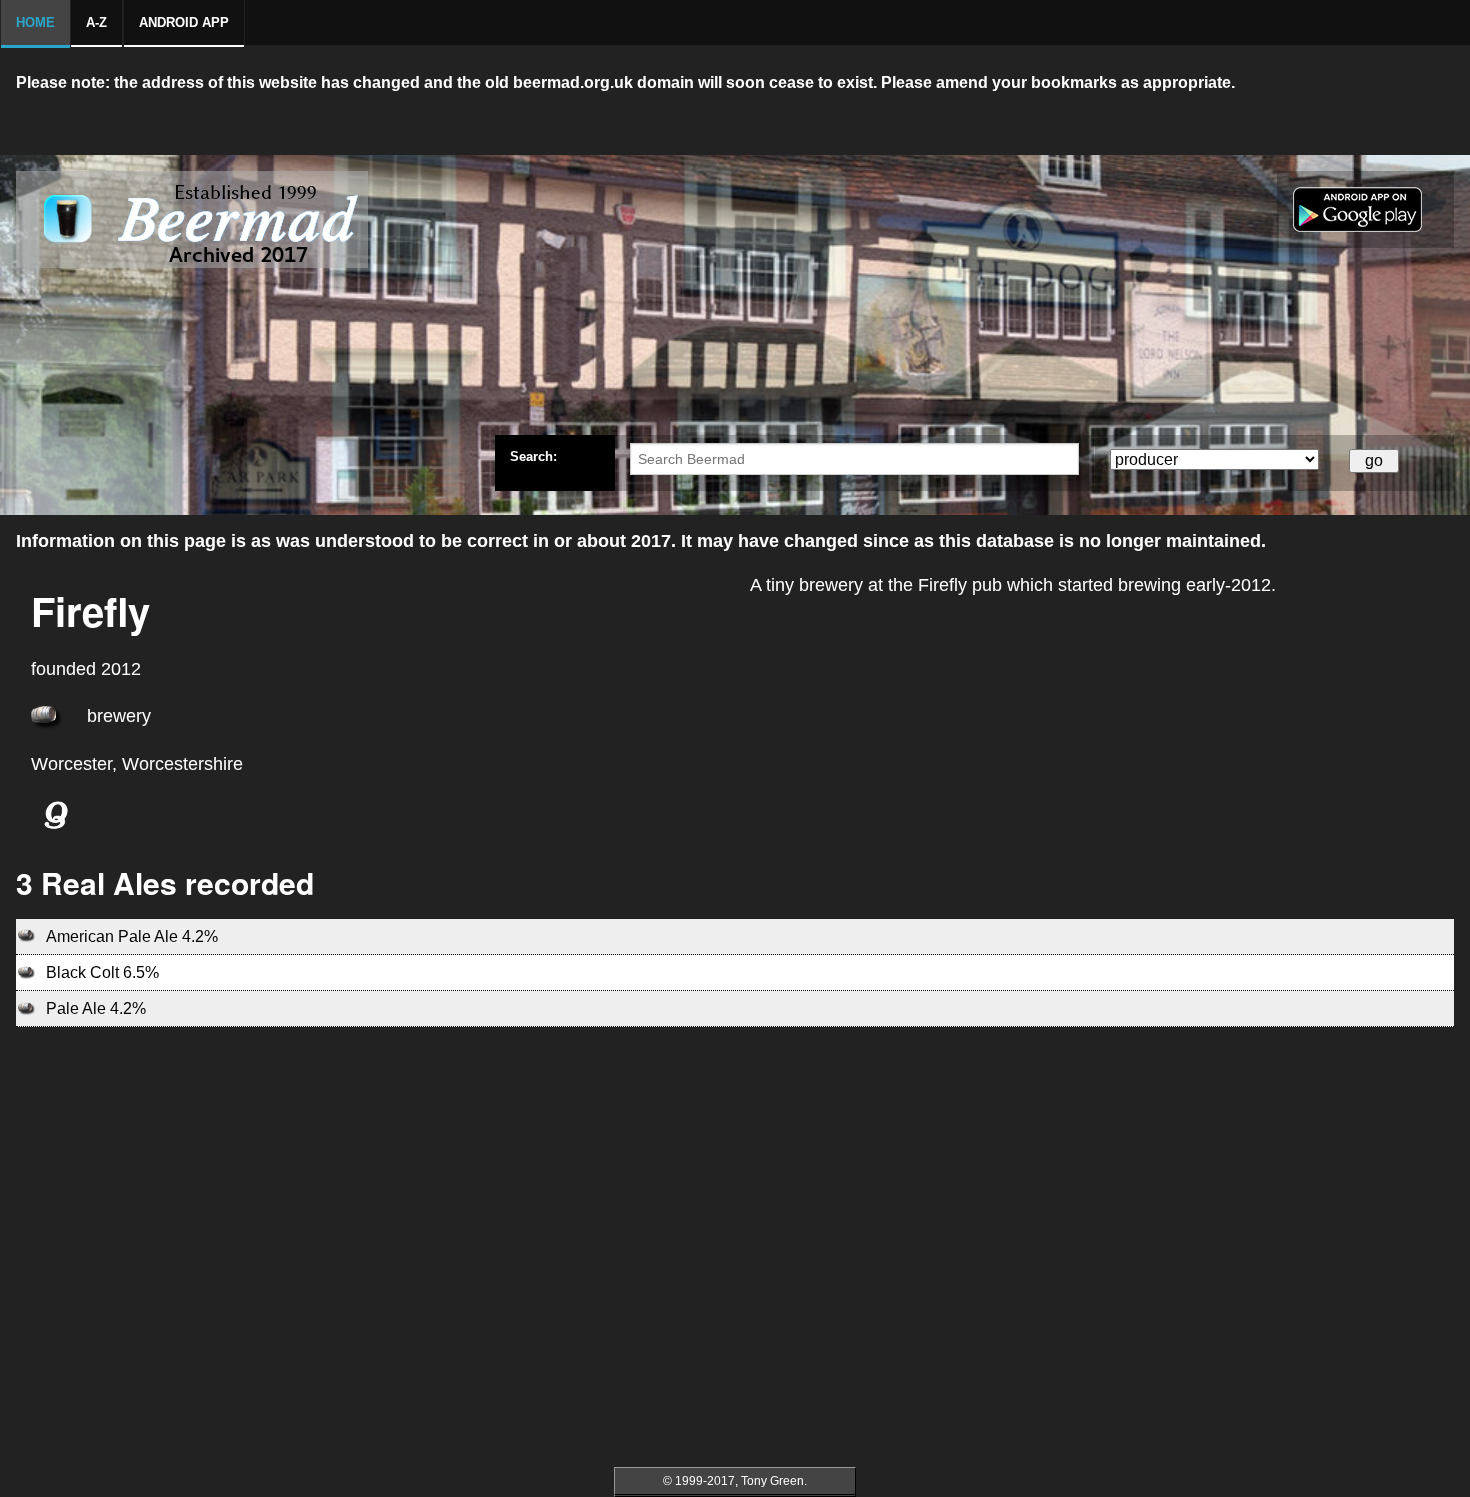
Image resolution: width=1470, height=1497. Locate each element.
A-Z (96, 22)
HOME (35, 22)
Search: (533, 456)
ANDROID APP (184, 22)
